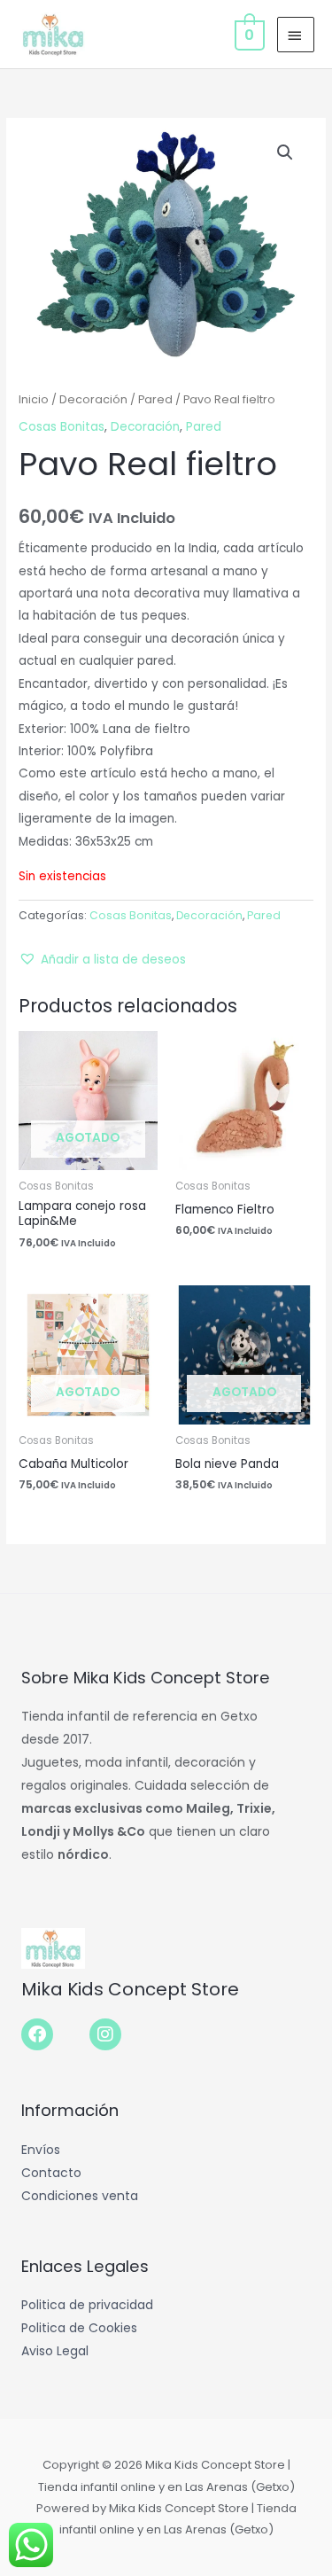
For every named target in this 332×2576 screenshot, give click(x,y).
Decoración (93, 399)
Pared (155, 399)
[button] (285, 152)
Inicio (34, 399)
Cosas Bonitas (62, 427)
